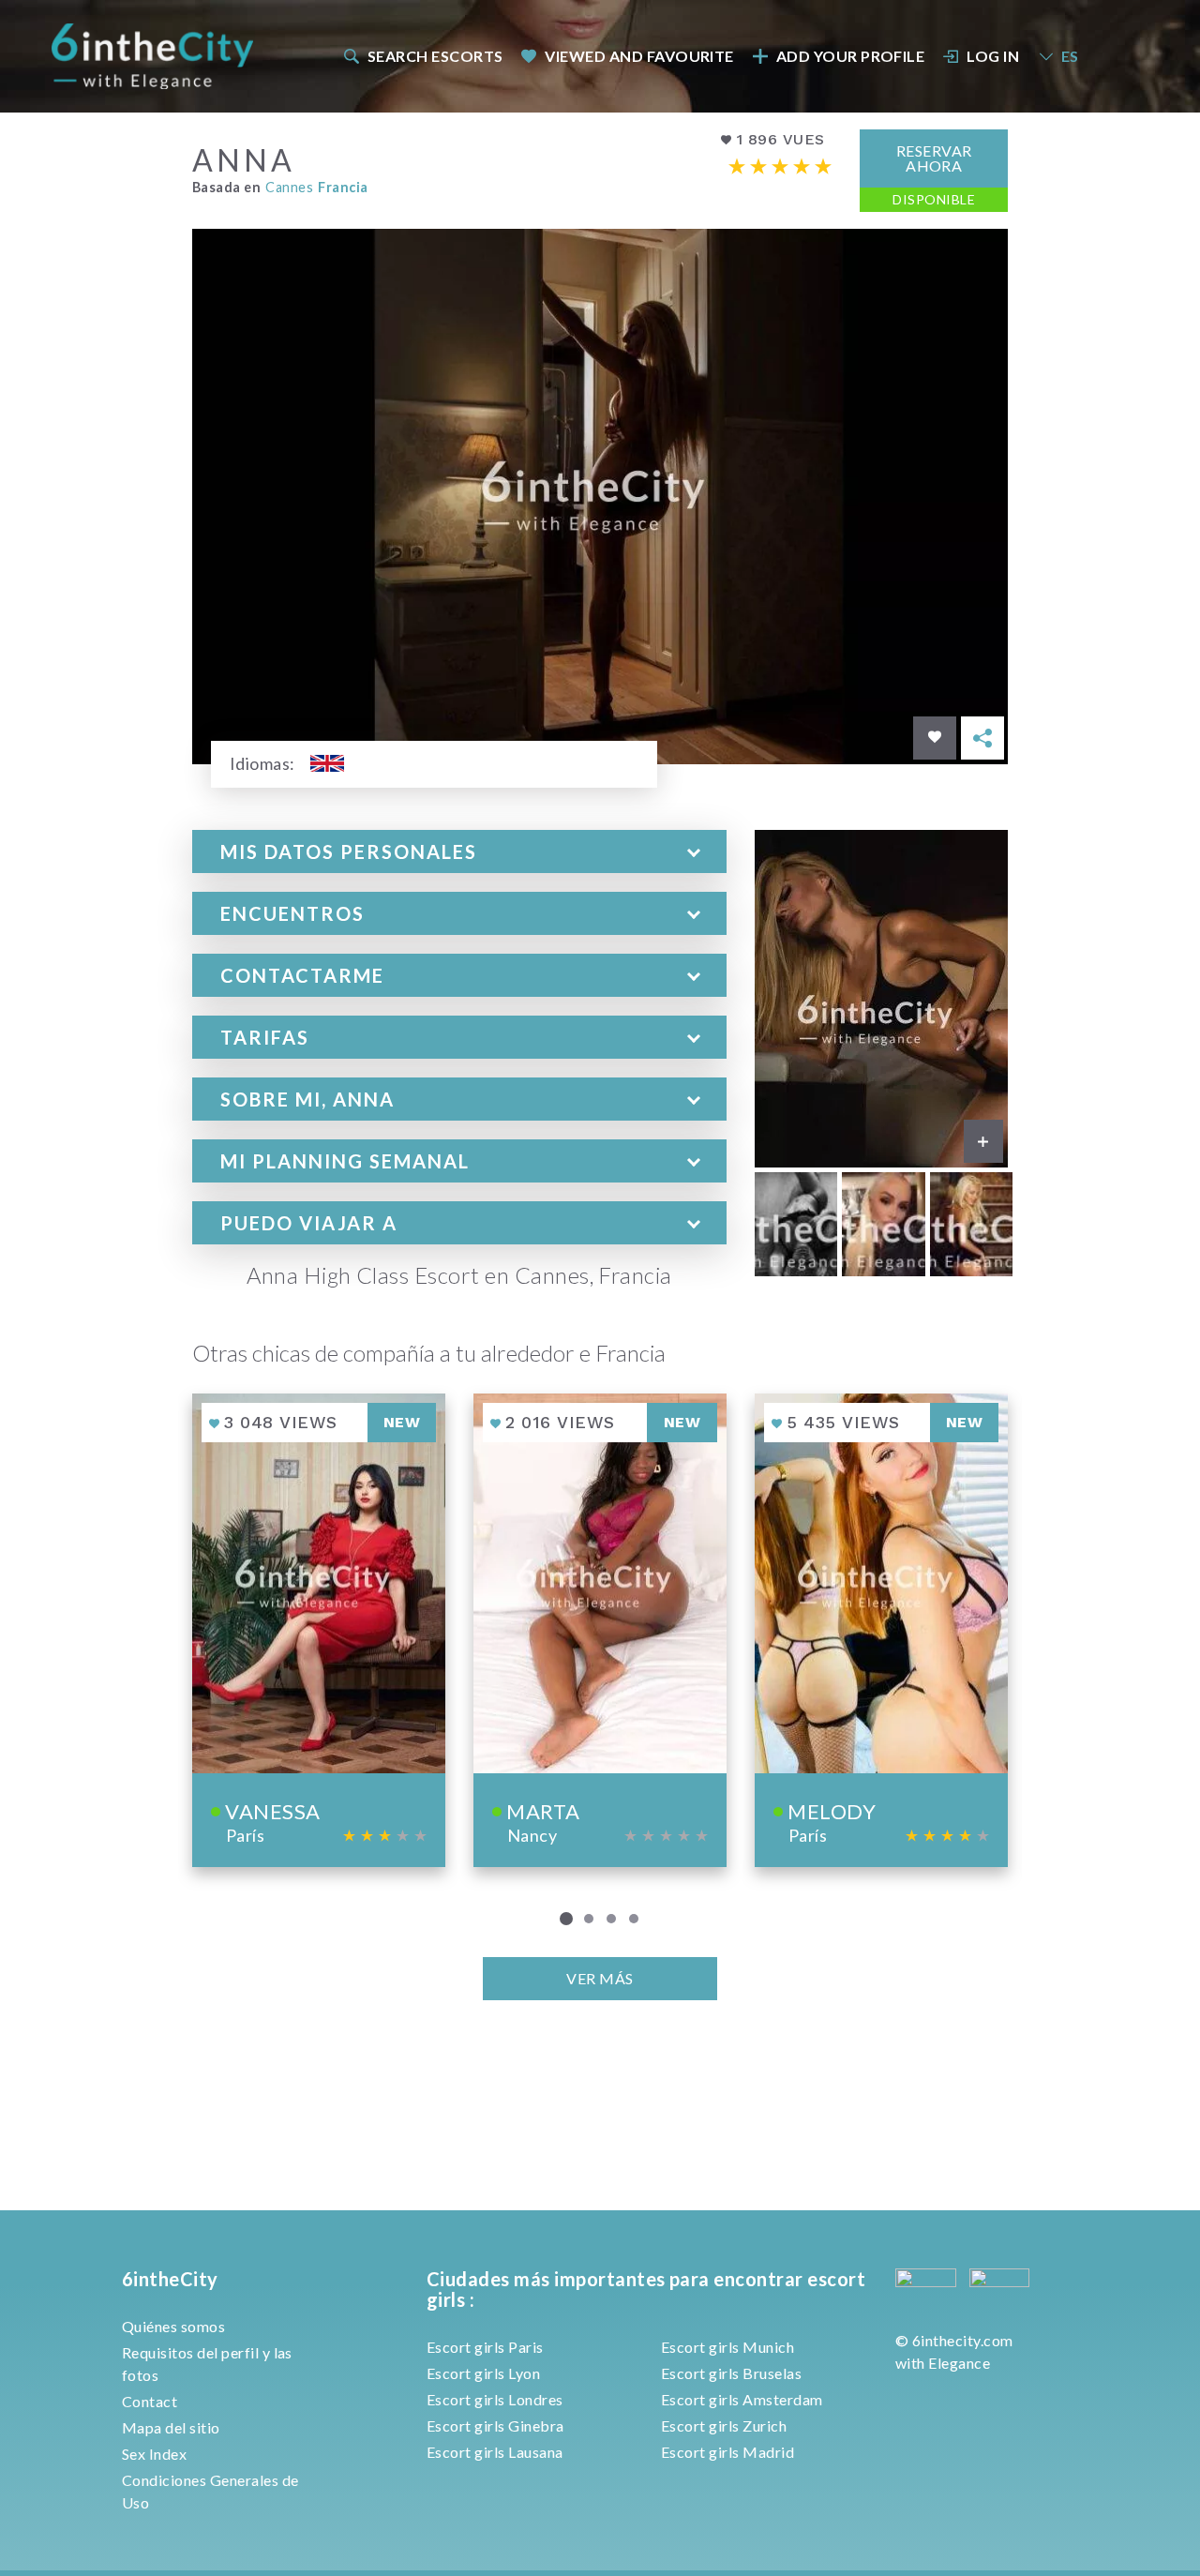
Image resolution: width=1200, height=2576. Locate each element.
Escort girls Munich (727, 2347)
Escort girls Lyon (483, 2373)
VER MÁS (600, 1978)
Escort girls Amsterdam (742, 2399)
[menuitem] (422, 56)
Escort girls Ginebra (495, 2425)
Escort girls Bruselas (731, 2373)
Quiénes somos (173, 2326)
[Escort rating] (780, 166)
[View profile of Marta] (600, 1630)
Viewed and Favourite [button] (639, 56)
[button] (459, 851)
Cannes (289, 187)
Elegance (959, 2363)
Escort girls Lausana (495, 2452)
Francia (343, 187)
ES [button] (1070, 56)
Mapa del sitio (171, 2427)
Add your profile (851, 56)
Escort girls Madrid (727, 2452)
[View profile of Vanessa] (319, 1630)
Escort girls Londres (495, 2399)
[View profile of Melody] (881, 1630)
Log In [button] (993, 56)
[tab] (459, 851)
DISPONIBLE (934, 199)
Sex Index (154, 2454)
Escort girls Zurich (724, 2425)
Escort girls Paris (485, 2347)
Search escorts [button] (435, 56)
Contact (150, 2401)
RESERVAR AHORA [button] (934, 158)
